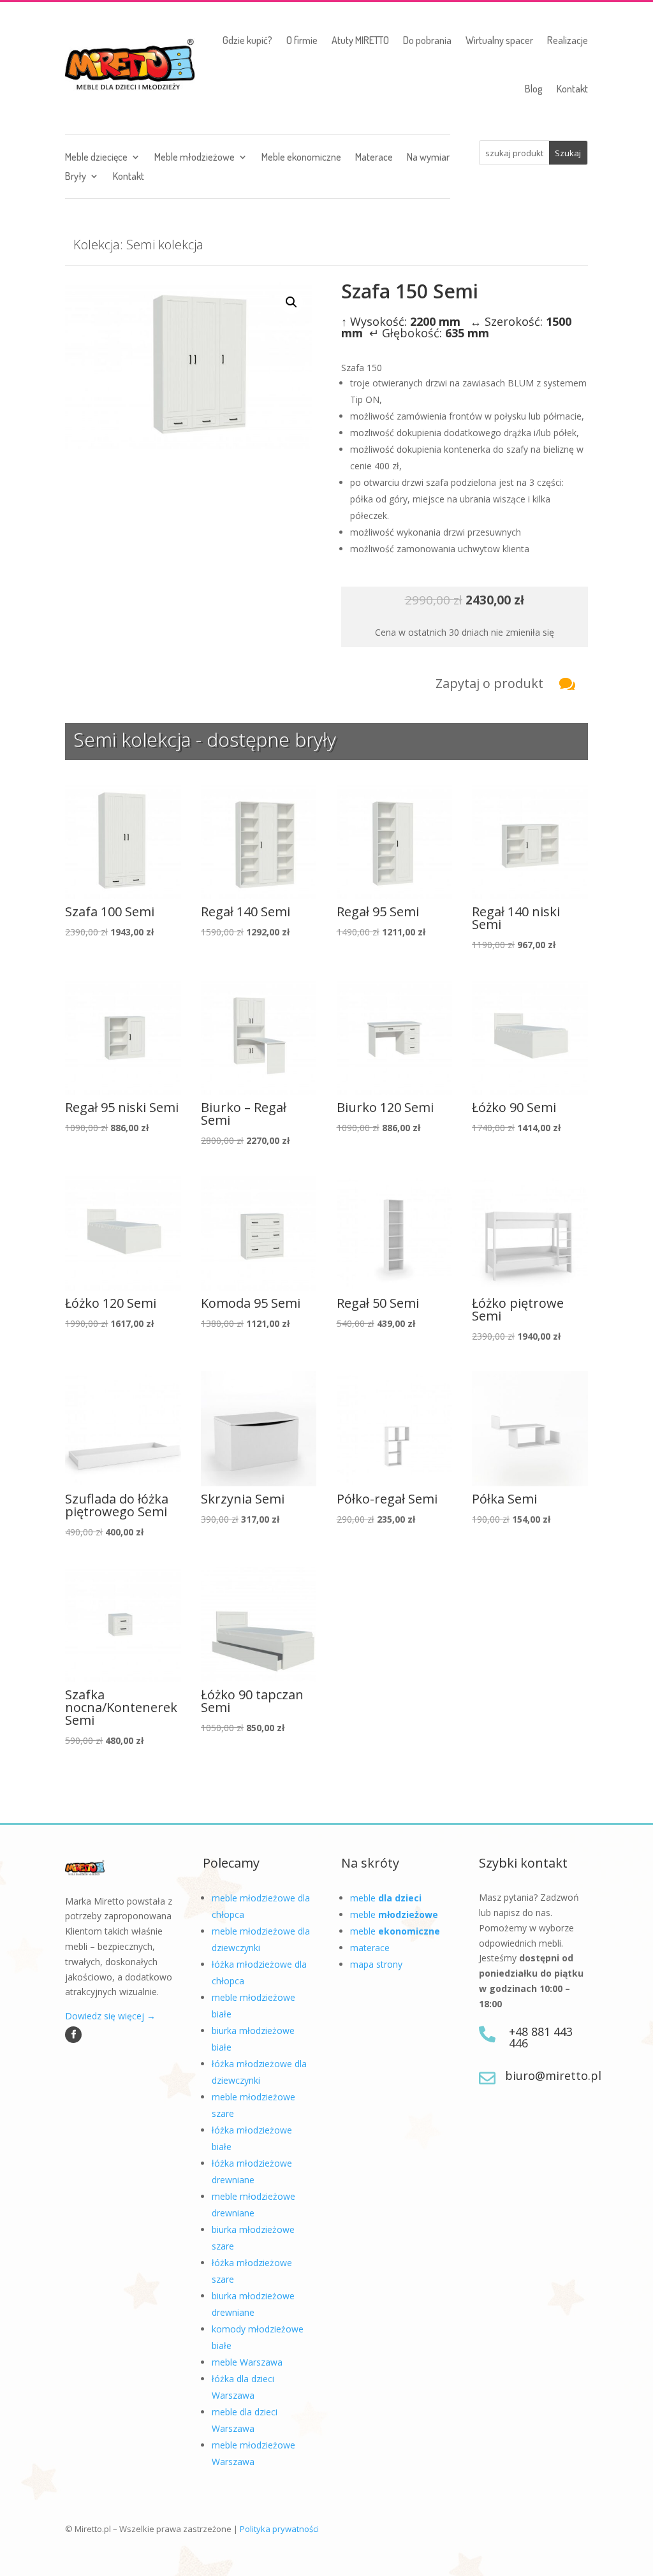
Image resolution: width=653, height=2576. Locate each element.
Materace (374, 158)
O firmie (302, 40)
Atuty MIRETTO (360, 40)
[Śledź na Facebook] (73, 2035)
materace (370, 1948)
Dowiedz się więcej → (110, 2016)
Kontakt (572, 89)
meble (386, 1898)
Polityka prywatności (279, 2529)
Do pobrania (427, 40)
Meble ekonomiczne (301, 158)
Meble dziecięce (96, 158)
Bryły (76, 177)
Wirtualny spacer (499, 40)
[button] (291, 302)
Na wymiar (428, 158)
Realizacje (568, 40)
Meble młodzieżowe (194, 158)
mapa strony (376, 1964)
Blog (534, 89)
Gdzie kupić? (247, 40)
